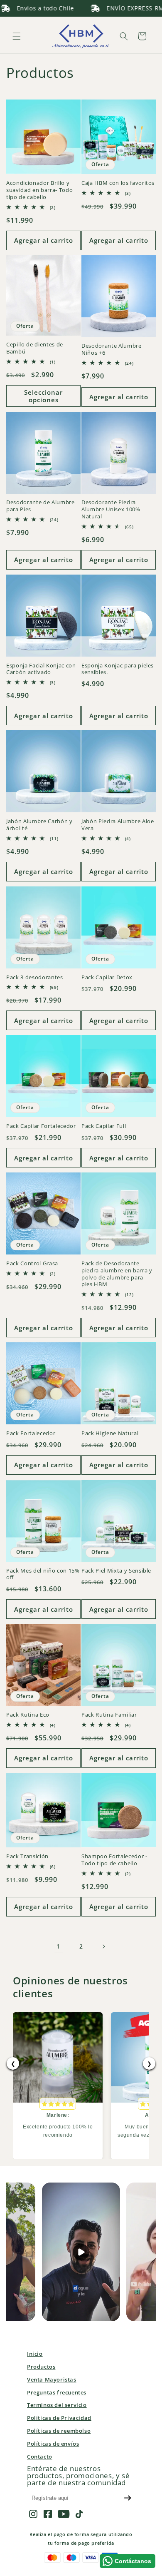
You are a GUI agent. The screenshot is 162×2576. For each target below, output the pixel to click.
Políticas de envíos (53, 2444)
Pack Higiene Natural (110, 1433)
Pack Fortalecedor (31, 1433)
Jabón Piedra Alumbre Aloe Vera (118, 825)
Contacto (40, 2457)
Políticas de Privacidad (59, 2418)
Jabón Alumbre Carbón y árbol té (39, 825)
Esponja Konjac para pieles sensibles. (118, 669)
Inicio (35, 2354)
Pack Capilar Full (104, 1126)
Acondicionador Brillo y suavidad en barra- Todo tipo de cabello (39, 190)
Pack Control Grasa (32, 1263)
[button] (17, 36)
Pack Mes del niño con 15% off (43, 1574)
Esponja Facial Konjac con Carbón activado (41, 669)
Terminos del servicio (57, 2405)
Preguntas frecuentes (57, 2392)
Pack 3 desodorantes (35, 977)
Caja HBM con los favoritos (118, 183)
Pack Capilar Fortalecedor (41, 1126)
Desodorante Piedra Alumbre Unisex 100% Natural (111, 509)
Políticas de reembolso (59, 2431)
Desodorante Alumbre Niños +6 (112, 349)
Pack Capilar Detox (107, 977)
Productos (41, 2367)
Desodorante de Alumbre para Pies (40, 506)
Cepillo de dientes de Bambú (35, 348)
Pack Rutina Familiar (109, 1715)
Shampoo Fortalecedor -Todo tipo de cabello (114, 1860)
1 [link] (59, 1946)
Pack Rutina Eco (28, 1715)
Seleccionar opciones (43, 396)
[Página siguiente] (103, 1946)
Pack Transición (27, 1856)
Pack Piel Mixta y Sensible (116, 1571)
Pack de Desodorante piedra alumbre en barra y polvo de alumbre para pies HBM (117, 1274)
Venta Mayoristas (52, 2379)
